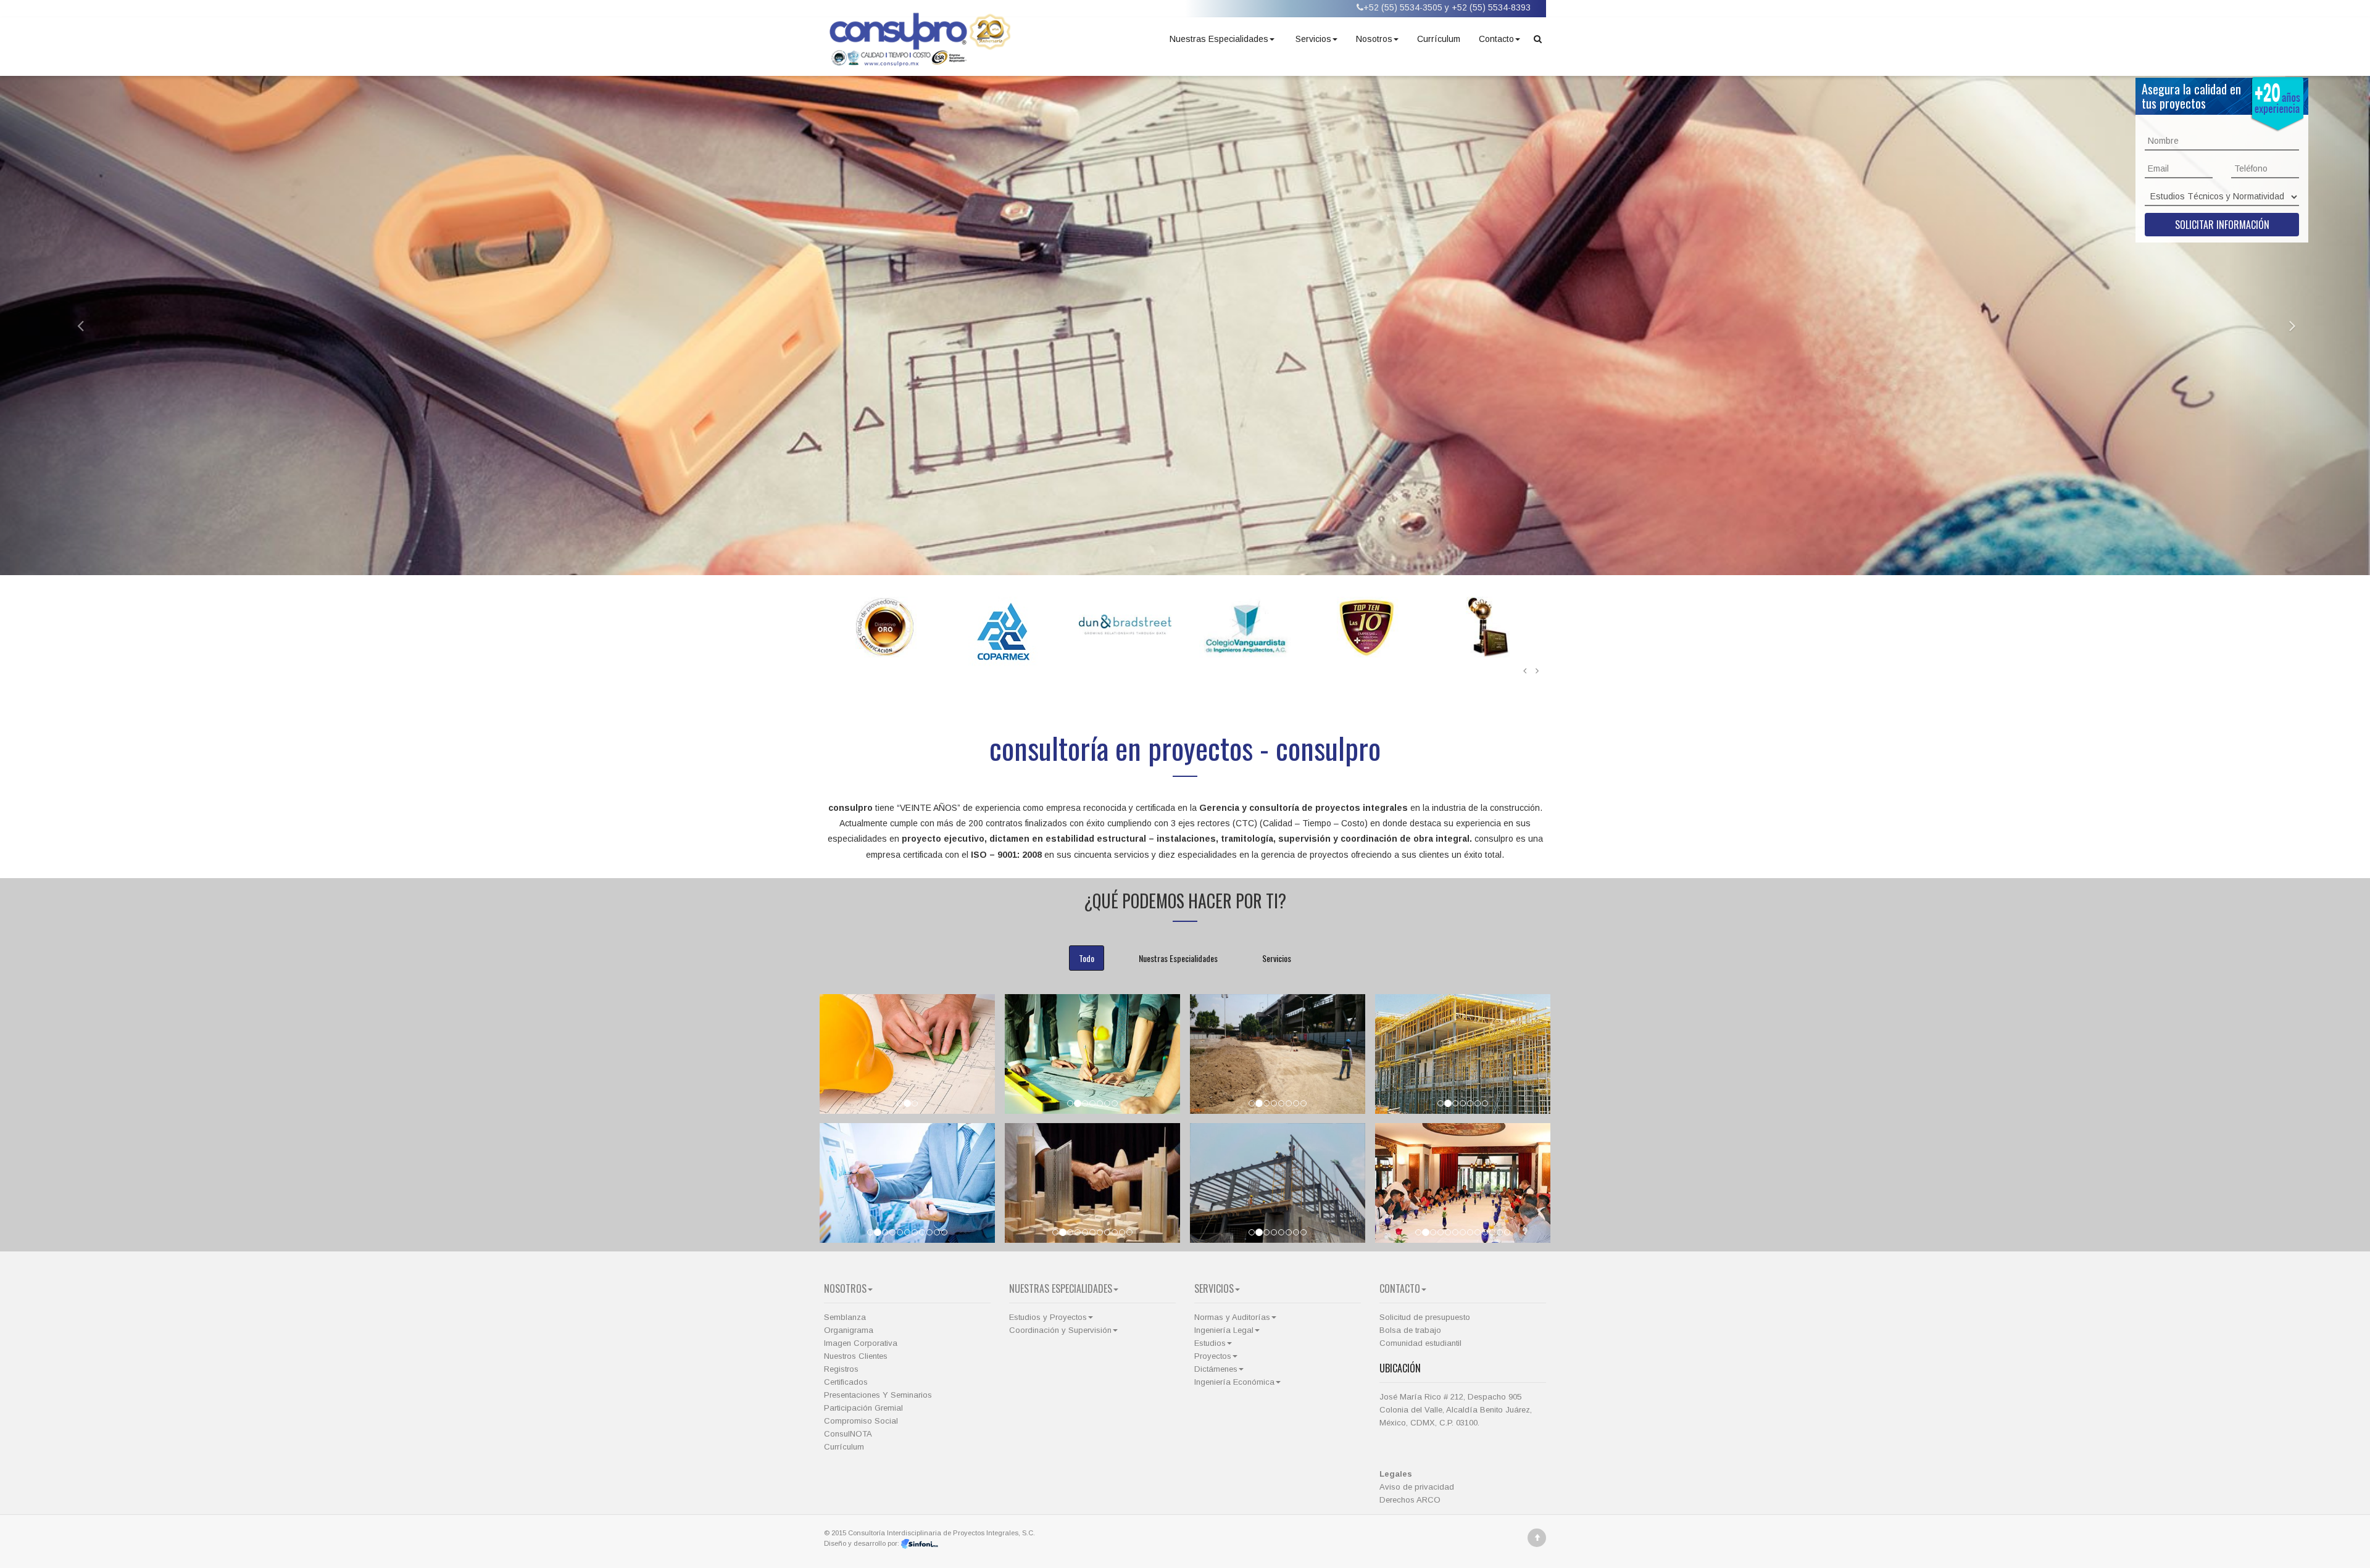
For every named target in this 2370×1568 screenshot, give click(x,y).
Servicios (1313, 39)
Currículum (1439, 39)
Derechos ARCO (1410, 1500)
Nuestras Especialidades (1219, 39)
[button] (71, 325)
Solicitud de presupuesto (1425, 1317)
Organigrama (849, 1330)
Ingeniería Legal (1224, 1330)
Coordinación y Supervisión (1060, 1330)
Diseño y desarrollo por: (863, 1543)
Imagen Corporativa (861, 1343)
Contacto (1496, 39)
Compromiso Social (861, 1421)
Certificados (846, 1382)
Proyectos (1213, 1356)
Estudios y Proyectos (1048, 1317)
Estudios (1210, 1343)
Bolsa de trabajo (1410, 1330)
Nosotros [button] (1374, 39)
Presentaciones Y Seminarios (878, 1395)
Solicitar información (2222, 225)
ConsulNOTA (848, 1434)
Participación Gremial (863, 1408)
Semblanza (845, 1317)
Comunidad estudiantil (1420, 1343)
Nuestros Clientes (856, 1356)
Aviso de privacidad (1417, 1487)
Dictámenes (1216, 1369)
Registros (841, 1369)
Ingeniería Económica (1234, 1382)
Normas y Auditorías (1232, 1317)
